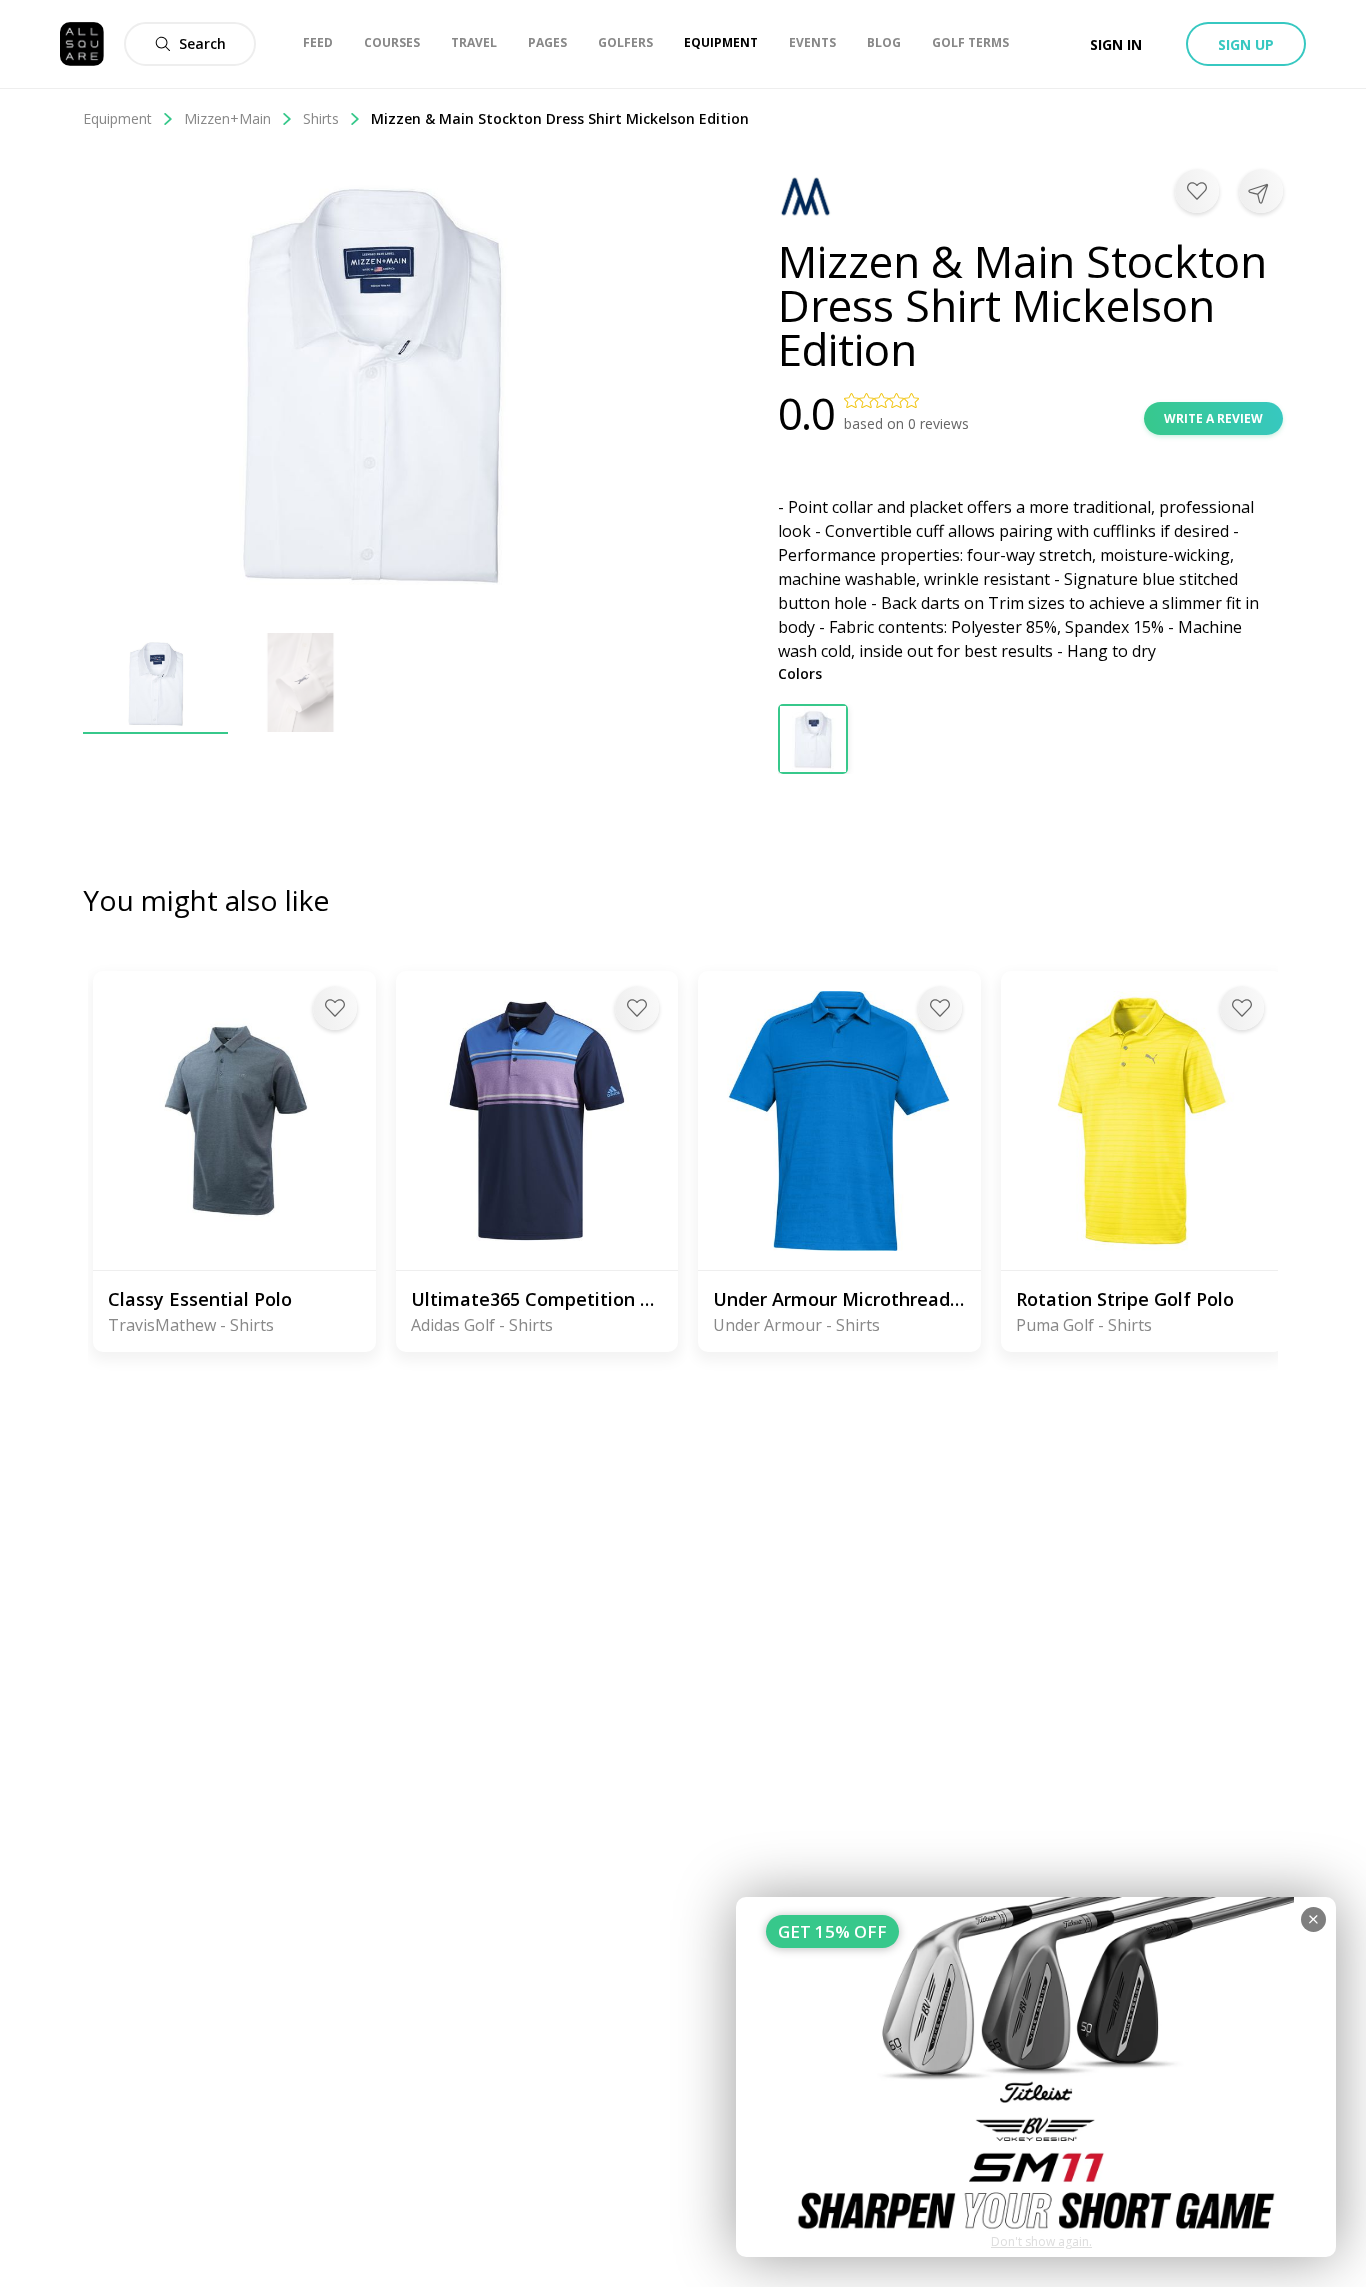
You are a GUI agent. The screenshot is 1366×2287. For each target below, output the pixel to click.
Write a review (1213, 418)
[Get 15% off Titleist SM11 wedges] (1036, 2077)
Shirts (321, 118)
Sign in (1116, 44)
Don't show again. (1041, 2241)
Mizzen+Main (227, 118)
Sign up (1246, 44)
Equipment (117, 118)
